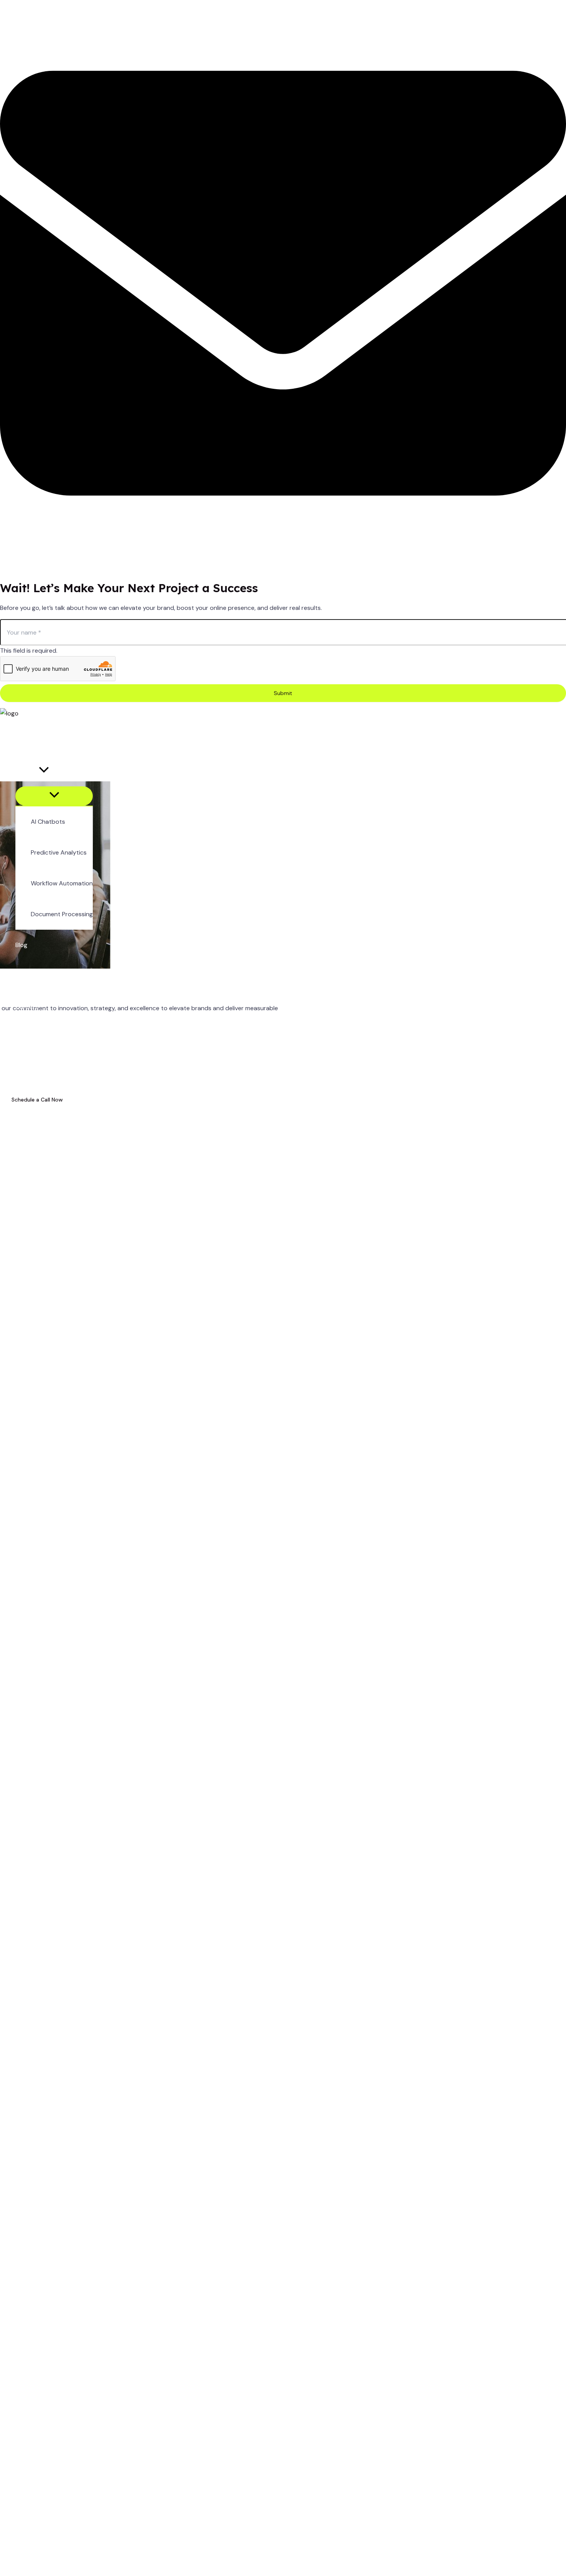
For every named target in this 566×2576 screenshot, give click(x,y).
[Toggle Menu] (54, 796)
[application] (44, 771)
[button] (54, 771)
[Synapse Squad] (9, 713)
